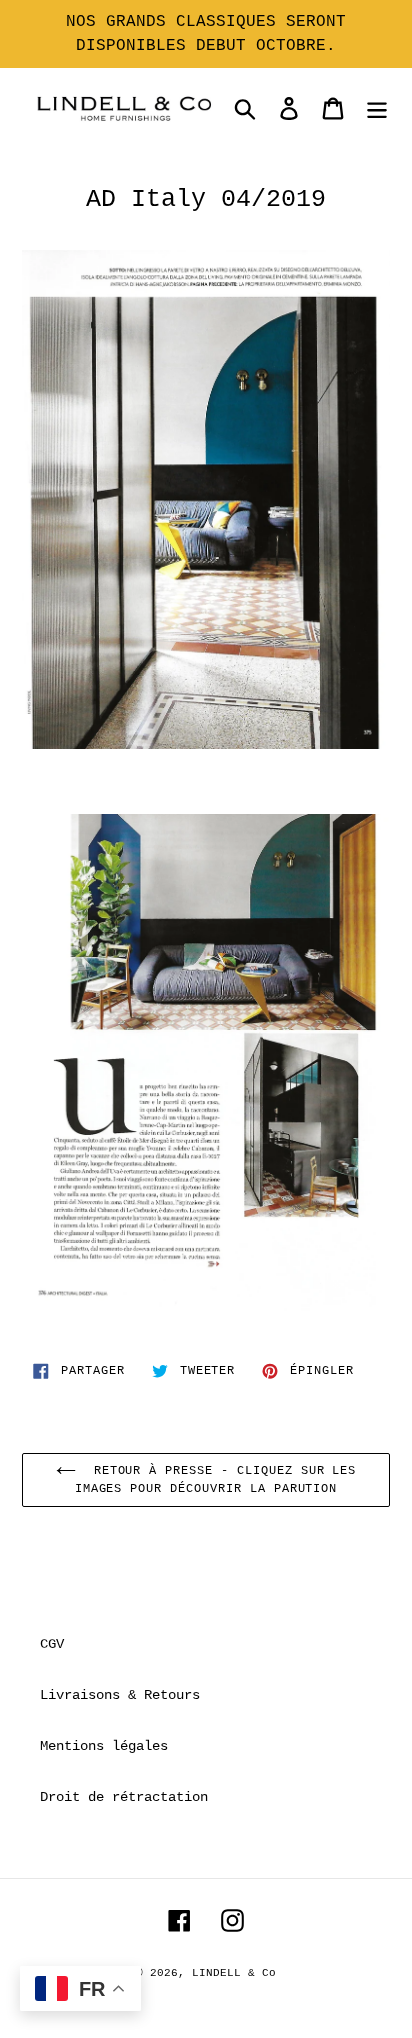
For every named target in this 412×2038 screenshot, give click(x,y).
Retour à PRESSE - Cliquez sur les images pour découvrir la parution (216, 1480)
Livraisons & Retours (120, 1695)
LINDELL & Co (234, 1973)
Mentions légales (104, 1746)
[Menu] (377, 108)
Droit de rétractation (124, 1797)
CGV (52, 1644)
